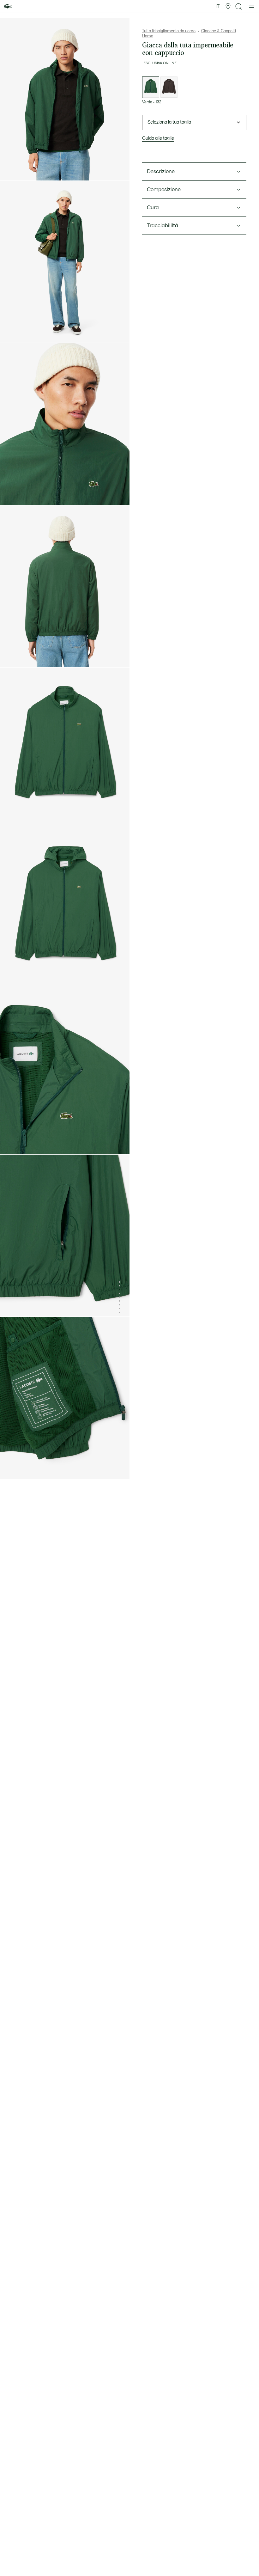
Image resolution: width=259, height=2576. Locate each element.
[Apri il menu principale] (252, 6)
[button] (228, 6)
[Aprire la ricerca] (239, 6)
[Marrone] (169, 87)
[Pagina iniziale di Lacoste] (8, 6)
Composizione (164, 190)
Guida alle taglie (158, 138)
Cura (153, 208)
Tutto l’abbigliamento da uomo (169, 31)
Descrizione (161, 172)
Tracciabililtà (163, 226)
